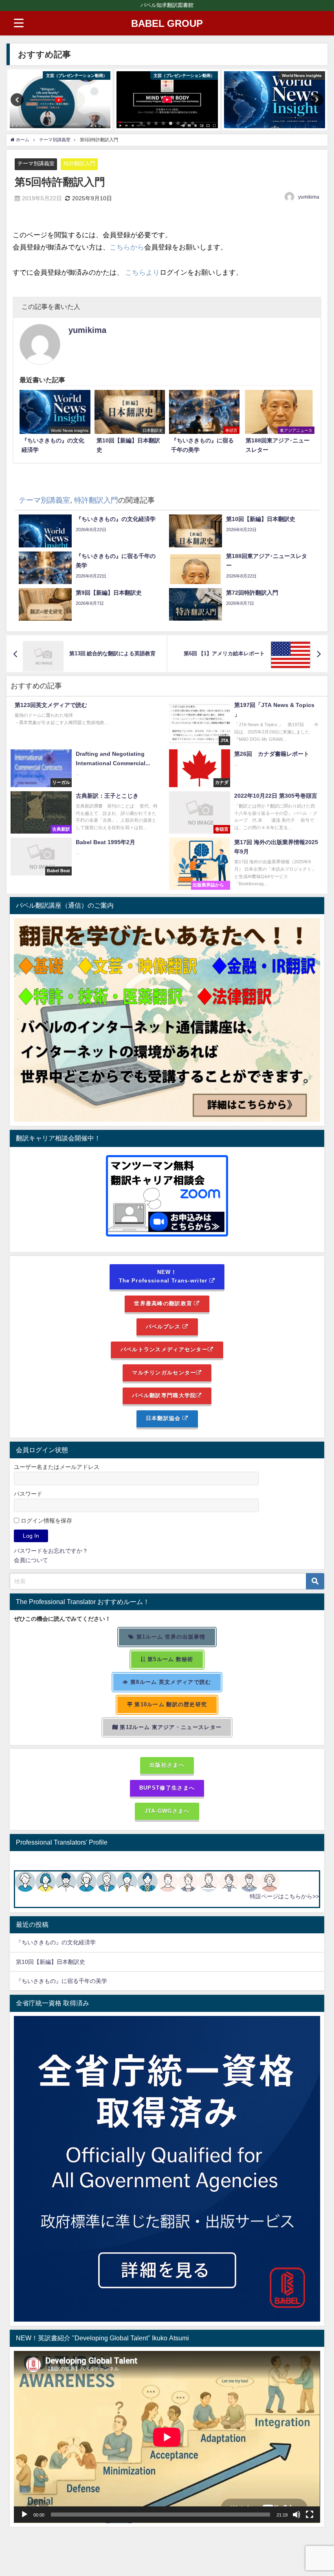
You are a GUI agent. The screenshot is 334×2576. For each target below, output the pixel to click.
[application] (167, 2437)
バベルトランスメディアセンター (164, 1349)
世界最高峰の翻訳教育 (164, 1303)
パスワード (28, 1494)
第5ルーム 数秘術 (170, 1659)
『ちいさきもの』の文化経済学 (62, 1942)
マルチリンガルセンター (164, 1373)
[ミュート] (297, 2515)
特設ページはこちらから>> (284, 1896)
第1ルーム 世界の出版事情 (170, 1637)
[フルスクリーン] (310, 2515)
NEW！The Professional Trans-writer (164, 1276)
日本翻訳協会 (164, 1418)
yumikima (309, 197)
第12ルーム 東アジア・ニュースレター (170, 1727)
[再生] (24, 2515)
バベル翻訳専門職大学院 (164, 1395)
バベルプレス (164, 1327)
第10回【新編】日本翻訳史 (51, 1962)
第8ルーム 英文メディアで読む (170, 1682)
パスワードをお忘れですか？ (51, 1551)
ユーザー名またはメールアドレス (57, 1467)
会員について (31, 1560)
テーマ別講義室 (36, 163)
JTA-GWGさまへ (167, 1811)
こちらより (142, 272)
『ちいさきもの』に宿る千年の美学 (62, 1981)
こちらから (127, 247)
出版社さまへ (167, 1765)
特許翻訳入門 (79, 163)
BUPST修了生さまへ (167, 1788)
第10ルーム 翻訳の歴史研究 (170, 1704)
